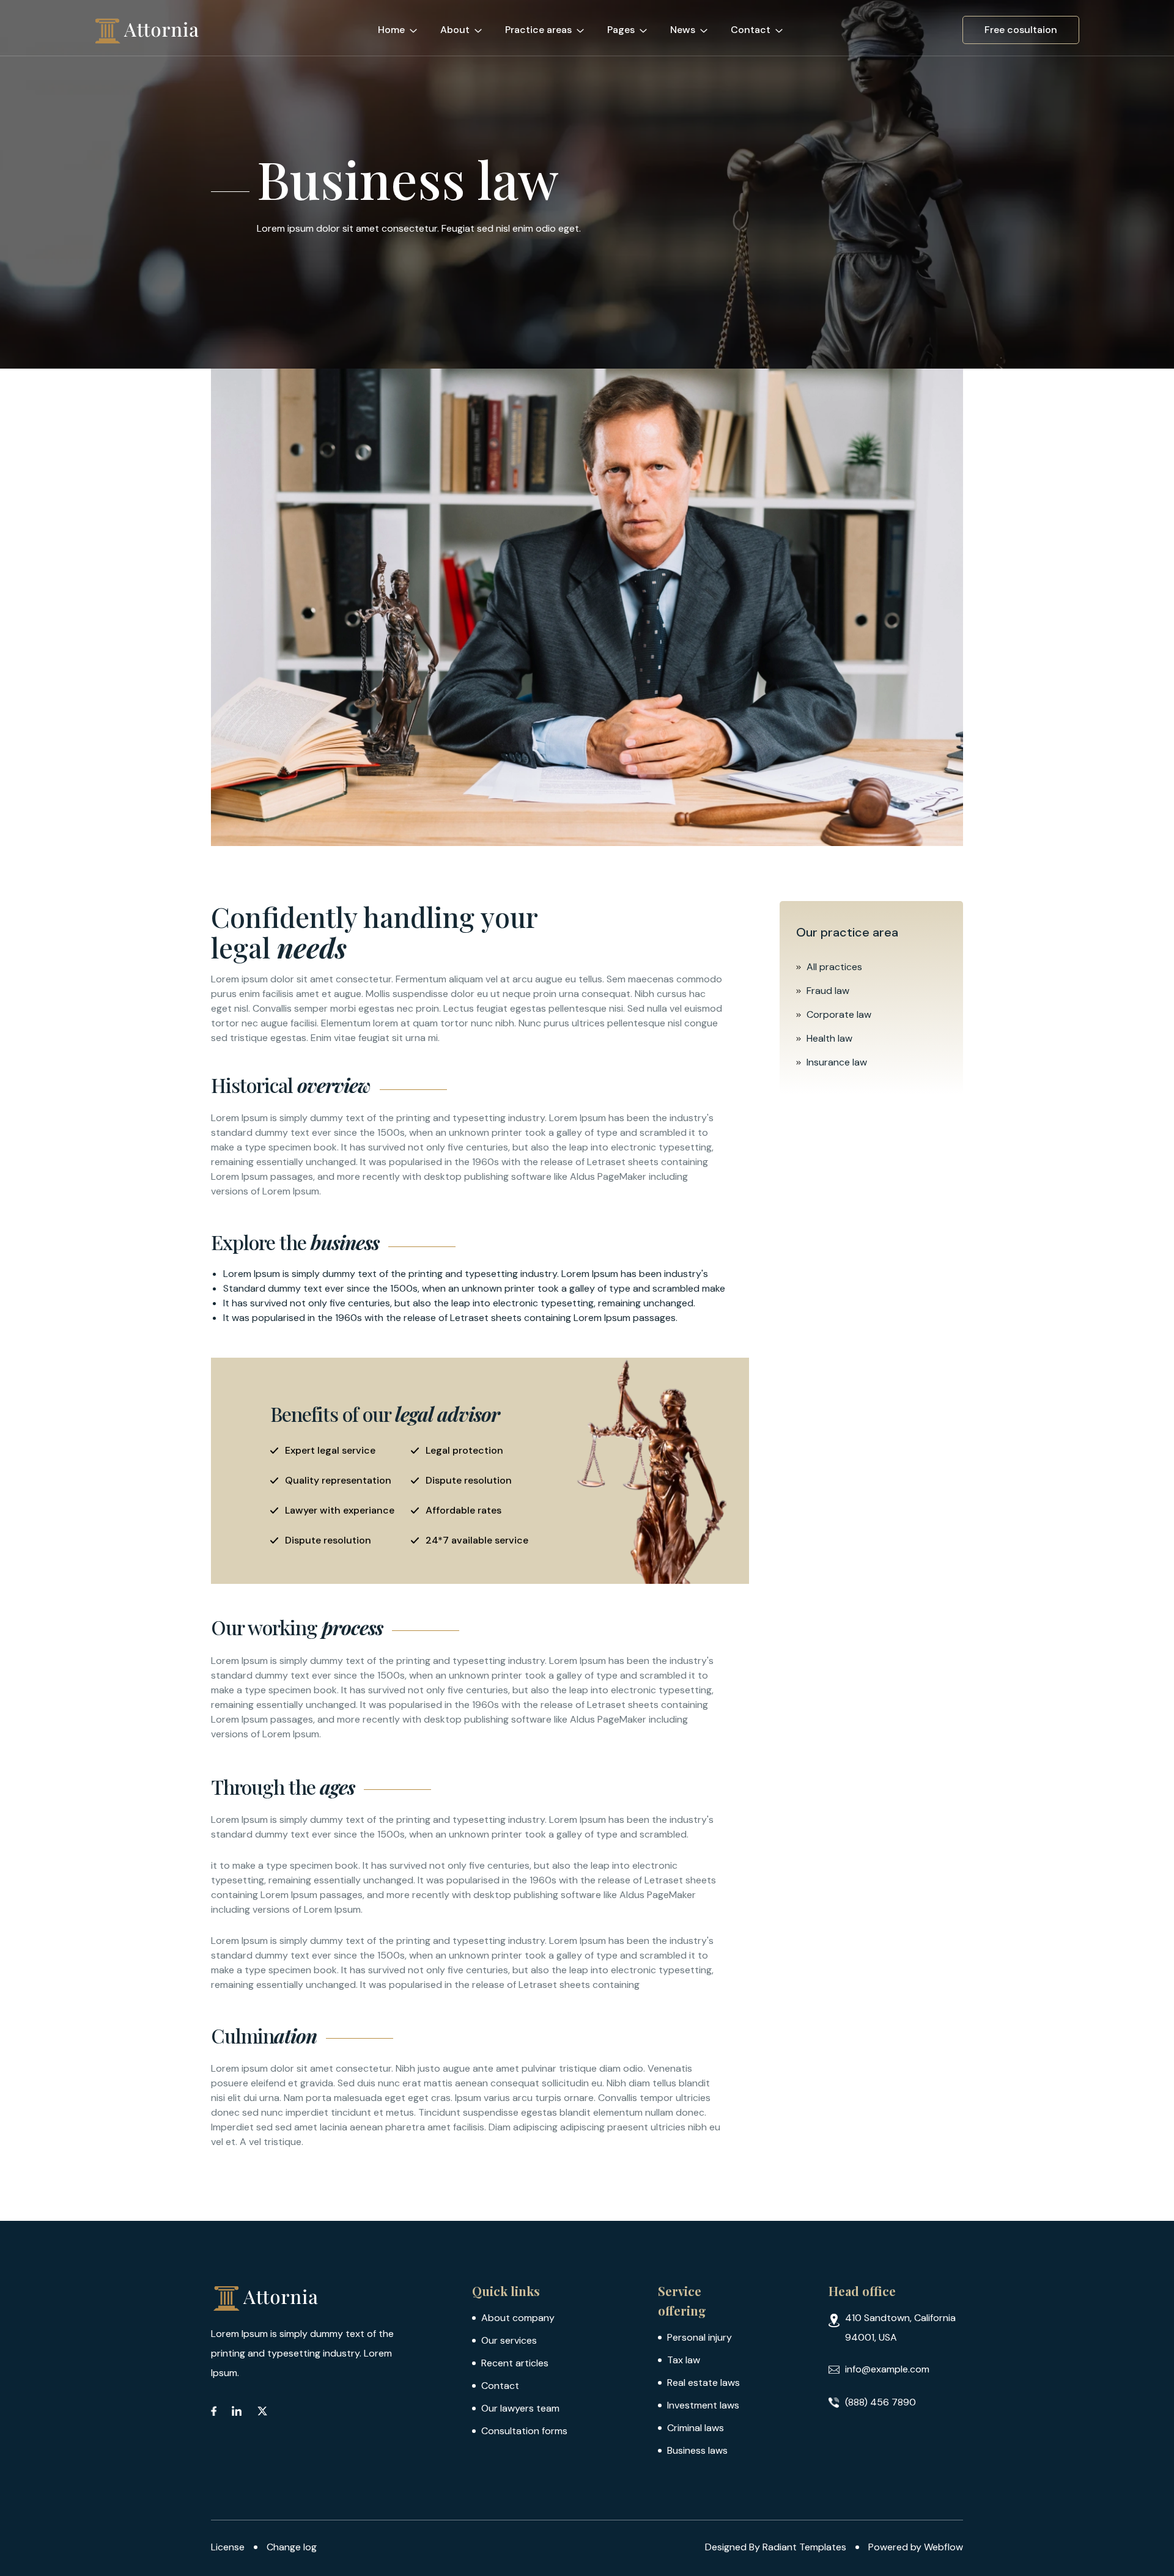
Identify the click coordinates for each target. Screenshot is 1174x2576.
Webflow (943, 2547)
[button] (403, 28)
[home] (147, 30)
